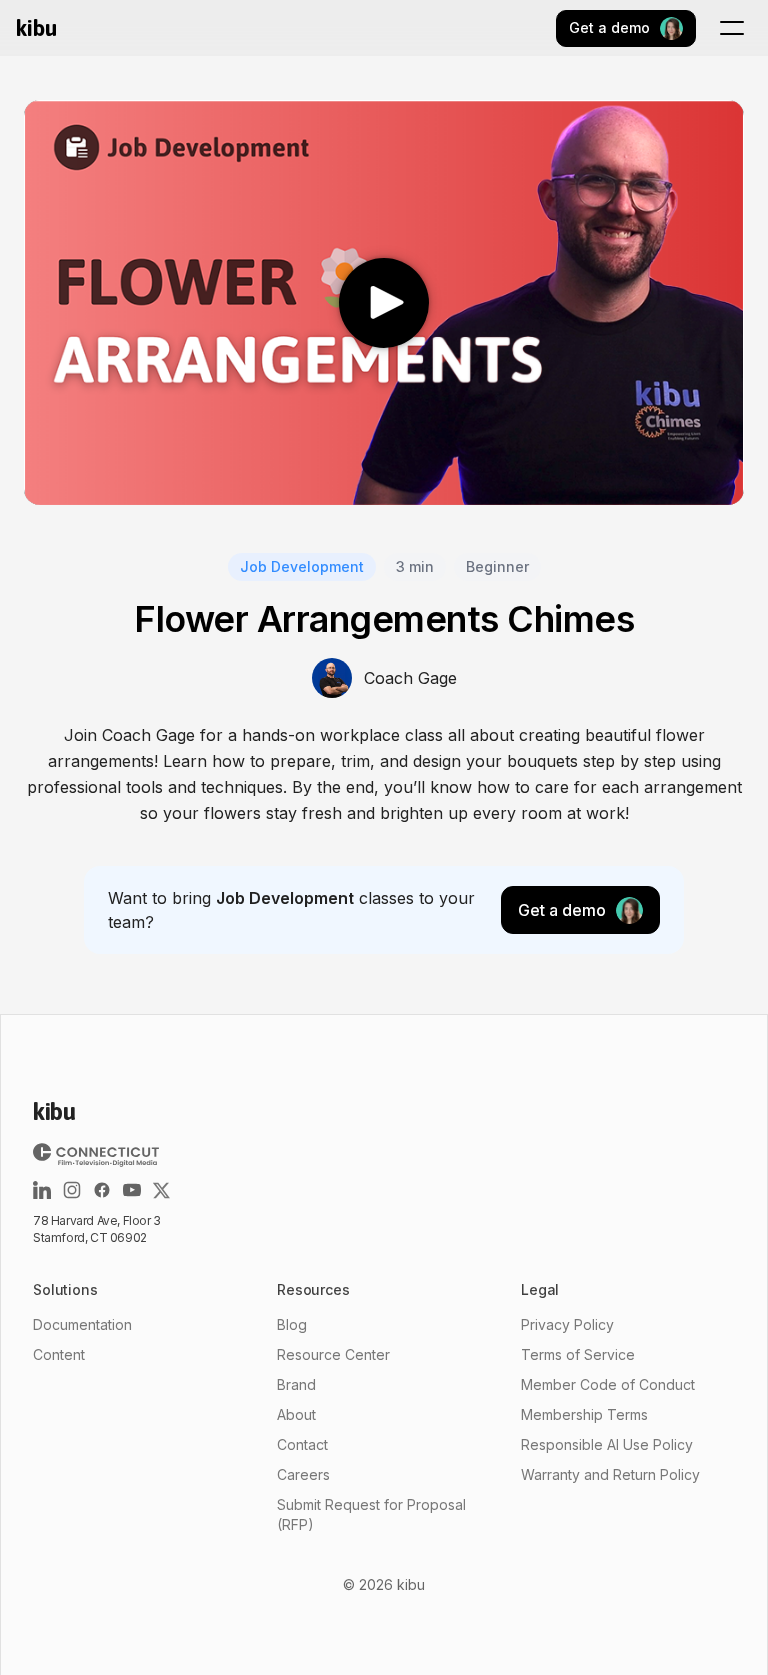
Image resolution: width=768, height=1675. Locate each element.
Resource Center (333, 1354)
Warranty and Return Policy (610, 1474)
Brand (296, 1384)
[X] (161, 1190)
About (296, 1414)
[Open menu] (732, 28)
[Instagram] (72, 1190)
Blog (292, 1324)
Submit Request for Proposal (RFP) (371, 1514)
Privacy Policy (567, 1324)
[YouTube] (132, 1190)
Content (59, 1354)
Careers (303, 1474)
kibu (36, 28)
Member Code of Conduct (608, 1384)
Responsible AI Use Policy (607, 1444)
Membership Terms (584, 1414)
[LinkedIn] (42, 1190)
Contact (302, 1444)
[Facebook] (102, 1190)
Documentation (82, 1324)
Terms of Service (578, 1354)
